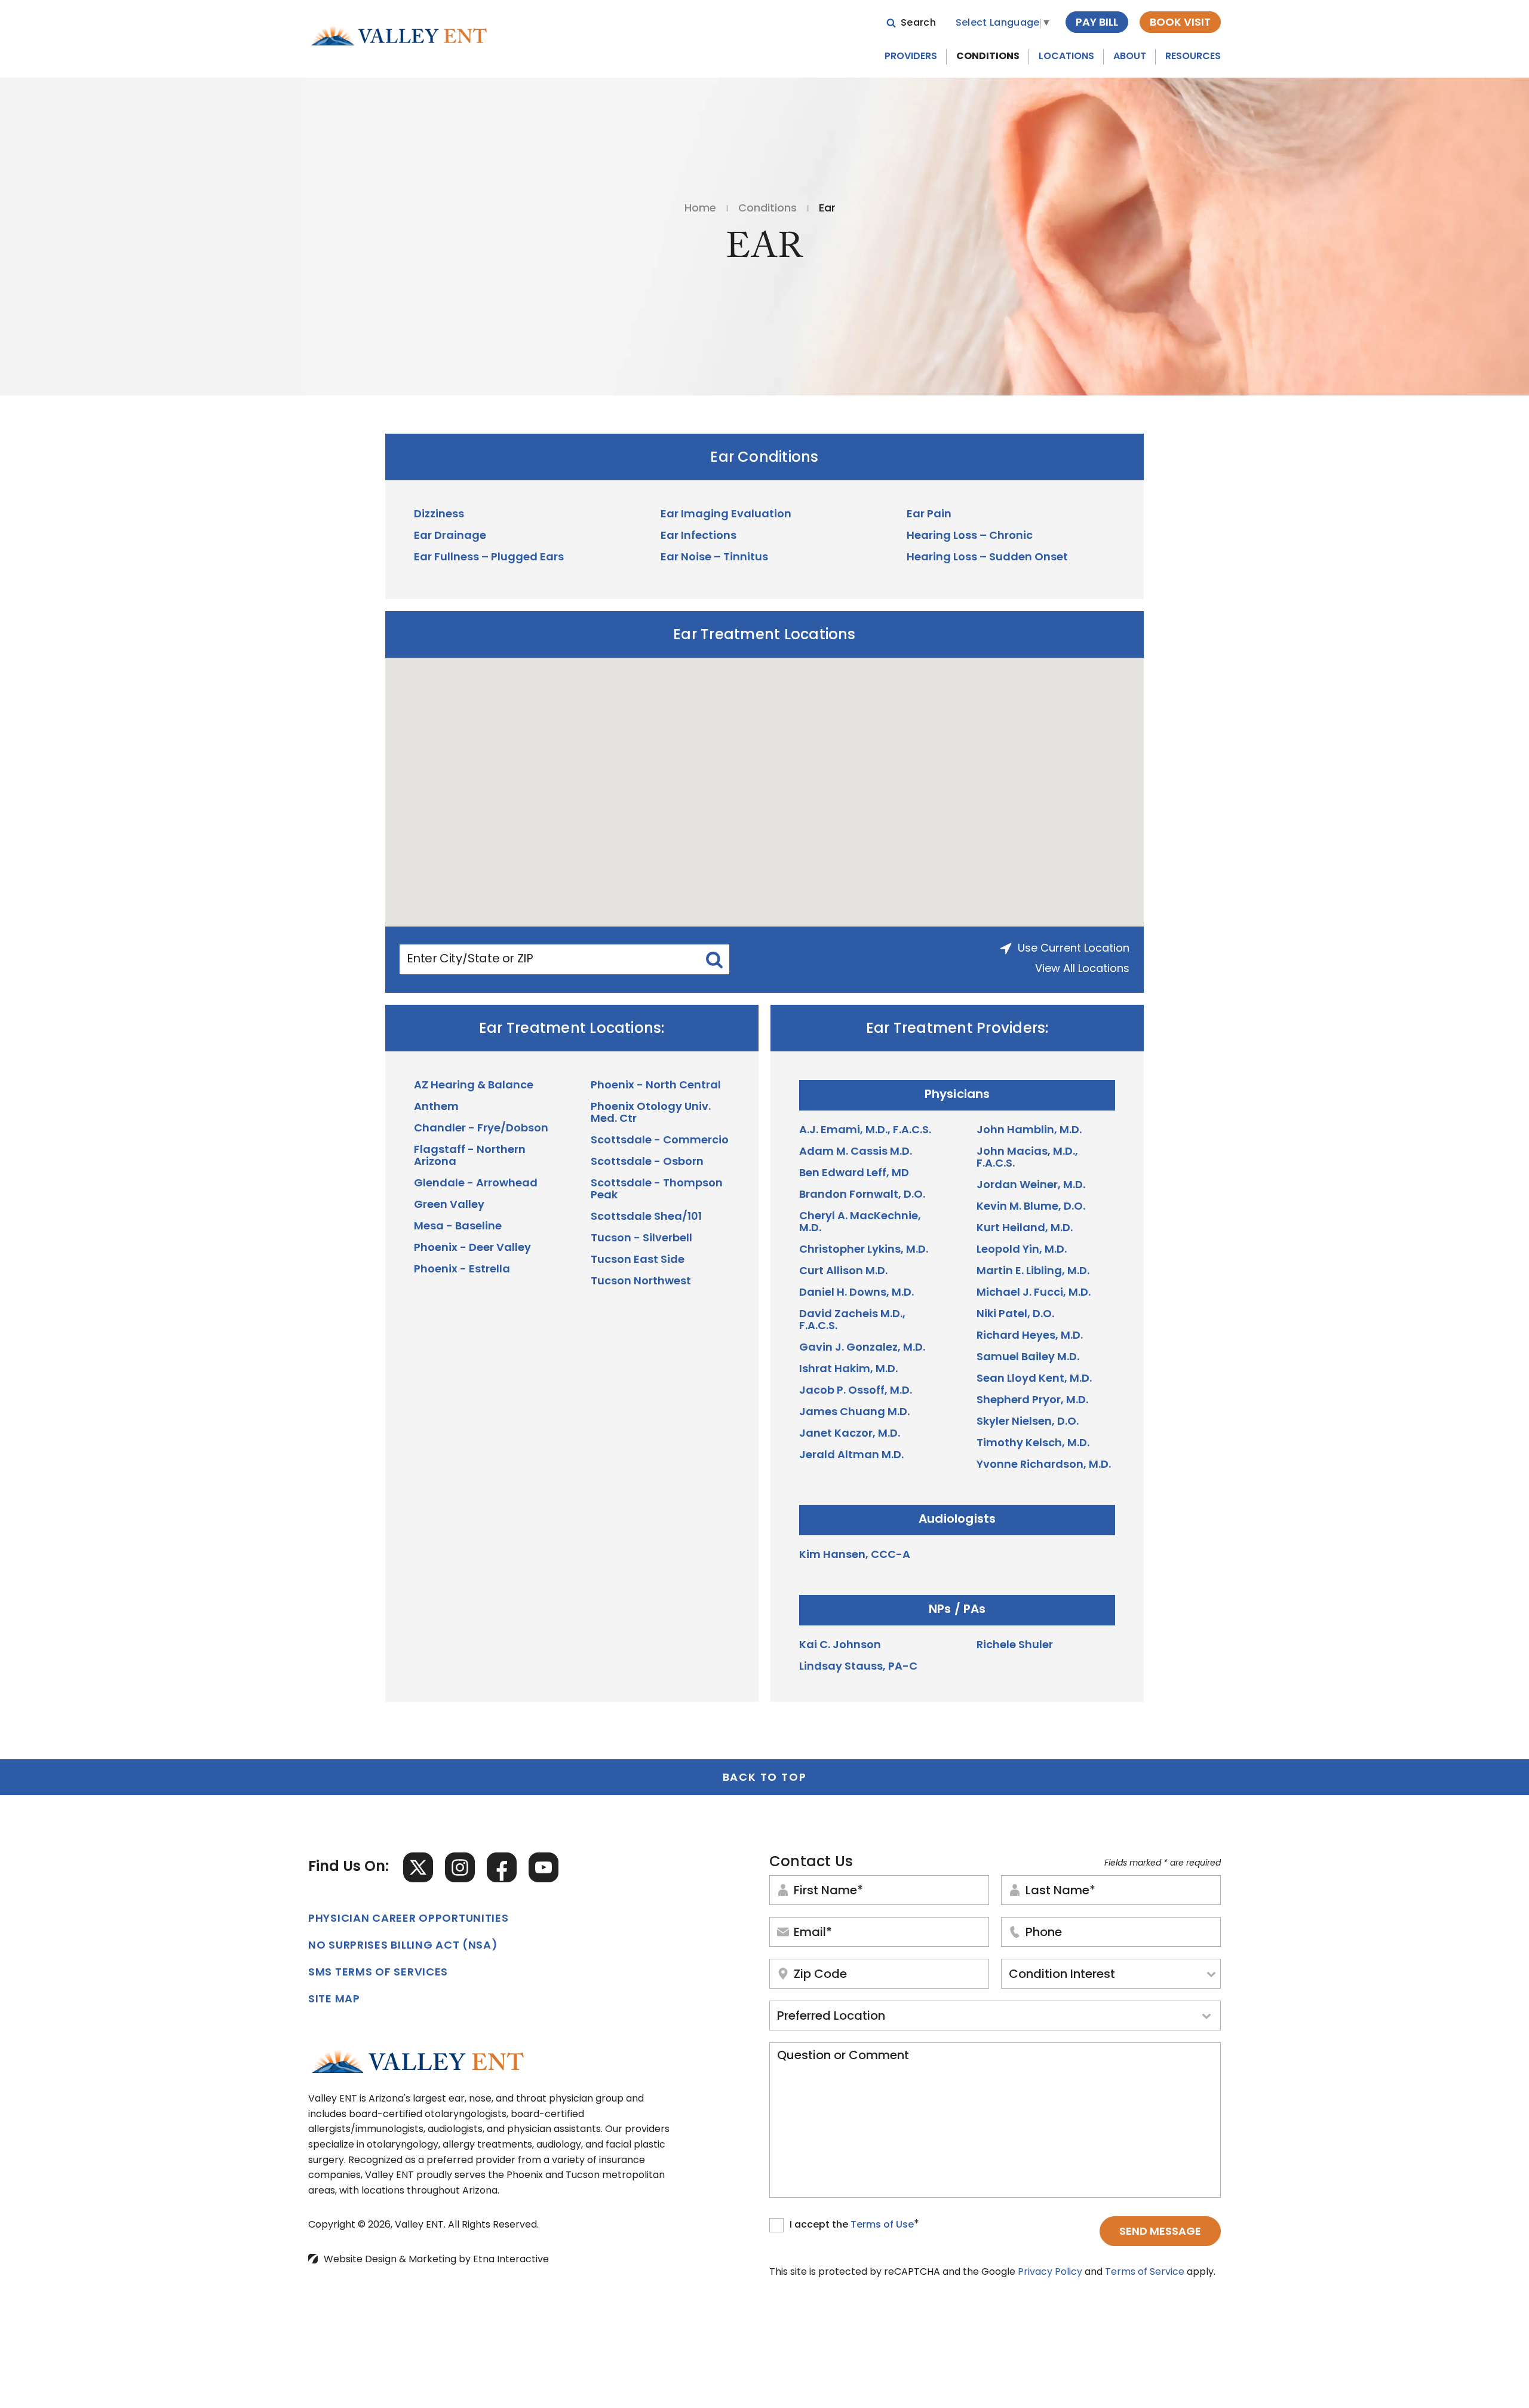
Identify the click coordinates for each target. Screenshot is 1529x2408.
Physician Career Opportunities (409, 1919)
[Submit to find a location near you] (714, 959)
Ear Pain (929, 515)
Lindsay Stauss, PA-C (858, 1667)
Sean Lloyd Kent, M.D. (1034, 1379)
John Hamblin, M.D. (1029, 1131)
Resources (1193, 57)
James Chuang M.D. (854, 1413)
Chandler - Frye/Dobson (481, 1129)
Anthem (436, 1108)
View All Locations (1082, 970)
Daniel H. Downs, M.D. (856, 1293)
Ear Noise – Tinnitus (714, 558)
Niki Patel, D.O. (1015, 1315)
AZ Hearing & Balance (474, 1086)
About (1130, 57)
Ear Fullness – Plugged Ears (489, 558)
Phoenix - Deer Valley (472, 1249)
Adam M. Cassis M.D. (856, 1152)
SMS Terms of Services (378, 1973)
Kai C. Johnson (840, 1646)
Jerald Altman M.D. (851, 1456)
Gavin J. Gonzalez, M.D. (862, 1348)
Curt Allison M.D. (843, 1272)
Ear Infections (699, 536)
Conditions (988, 57)
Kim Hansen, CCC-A (855, 1556)
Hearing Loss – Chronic (970, 536)
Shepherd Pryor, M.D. (1032, 1401)
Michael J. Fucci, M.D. (1034, 1293)
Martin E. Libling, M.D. (1033, 1272)
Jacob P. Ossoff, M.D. (856, 1391)
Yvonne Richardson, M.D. (1044, 1465)
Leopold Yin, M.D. (1022, 1250)
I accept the (820, 2226)
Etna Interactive (511, 2260)
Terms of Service (1145, 2272)
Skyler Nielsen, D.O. (1028, 1422)
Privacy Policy (1050, 2272)
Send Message (1160, 2232)
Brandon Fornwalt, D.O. (862, 1195)
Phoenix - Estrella (462, 1270)
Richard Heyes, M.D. (1030, 1336)
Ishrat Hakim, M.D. (848, 1370)
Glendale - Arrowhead (476, 1184)
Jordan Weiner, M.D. (1031, 1186)
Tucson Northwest (641, 1282)
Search (918, 23)
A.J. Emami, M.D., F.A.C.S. (865, 1131)
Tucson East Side (638, 1260)
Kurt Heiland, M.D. (1025, 1229)
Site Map (334, 2000)
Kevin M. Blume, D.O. (1031, 1207)
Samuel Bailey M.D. (1028, 1358)
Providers (911, 57)
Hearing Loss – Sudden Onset (987, 558)
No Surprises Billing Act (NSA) (403, 1946)
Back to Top (765, 1778)
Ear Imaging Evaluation (726, 515)
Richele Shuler (1015, 1646)
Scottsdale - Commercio (660, 1141)
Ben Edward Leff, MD (854, 1174)
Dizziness (439, 515)
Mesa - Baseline (458, 1227)
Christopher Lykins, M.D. (864, 1250)
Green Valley (449, 1205)
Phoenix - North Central (656, 1086)
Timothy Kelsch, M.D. (1033, 1444)
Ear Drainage (450, 536)
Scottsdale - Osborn (647, 1162)
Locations (1066, 57)
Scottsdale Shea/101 (646, 1217)
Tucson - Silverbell (641, 1239)
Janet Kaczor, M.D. (850, 1434)
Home (700, 209)
